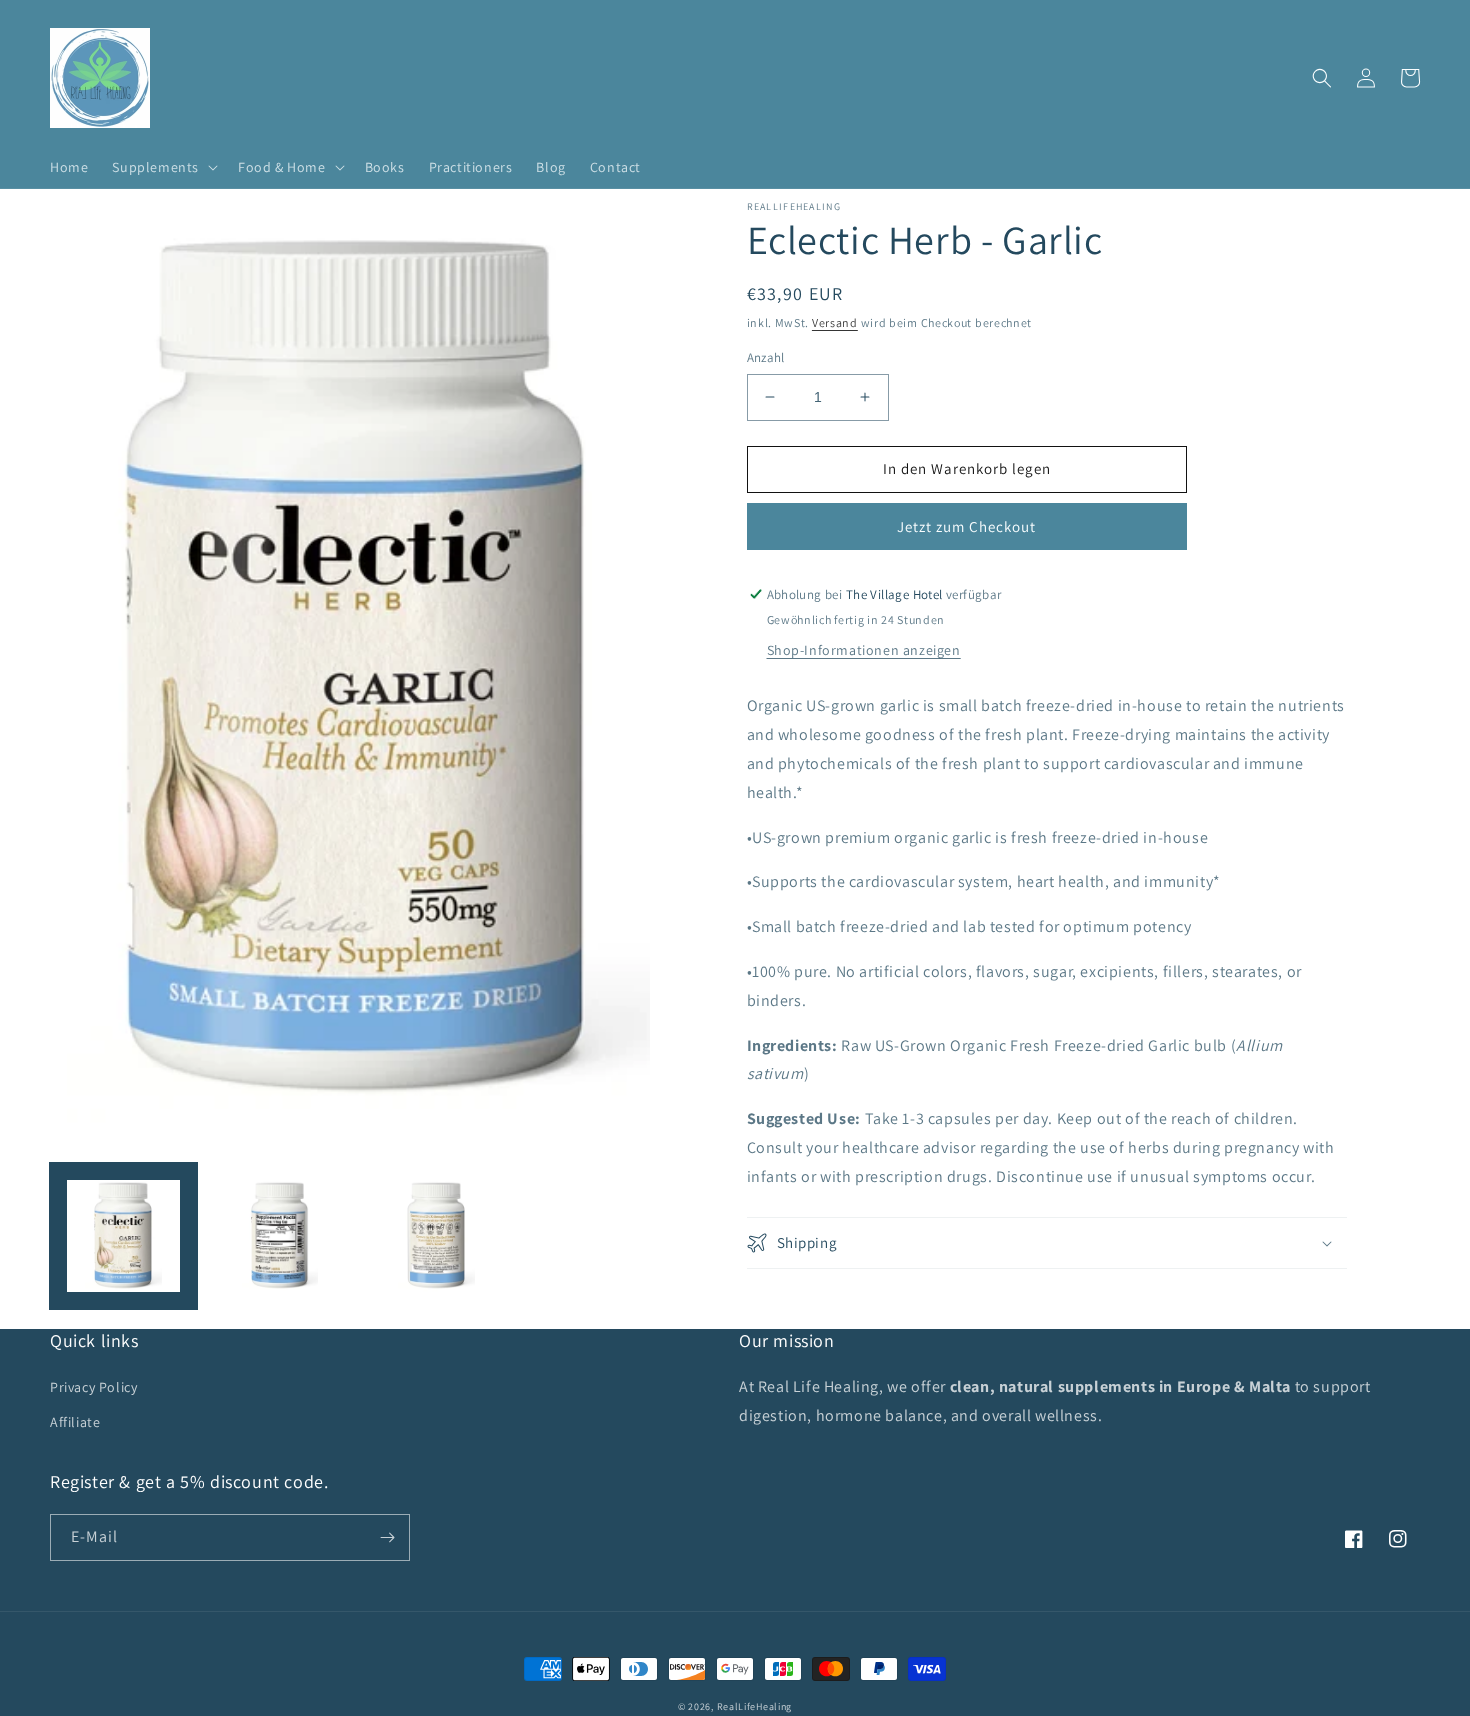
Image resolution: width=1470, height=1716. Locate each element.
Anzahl (766, 357)
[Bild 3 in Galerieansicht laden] (436, 1236)
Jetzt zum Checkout (966, 526)
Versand (835, 322)
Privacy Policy (93, 1387)
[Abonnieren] (387, 1537)
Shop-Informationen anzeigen (864, 650)
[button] (163, 167)
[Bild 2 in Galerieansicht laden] (280, 1236)
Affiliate (75, 1422)
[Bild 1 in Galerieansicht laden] (123, 1236)
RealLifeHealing (755, 1706)
